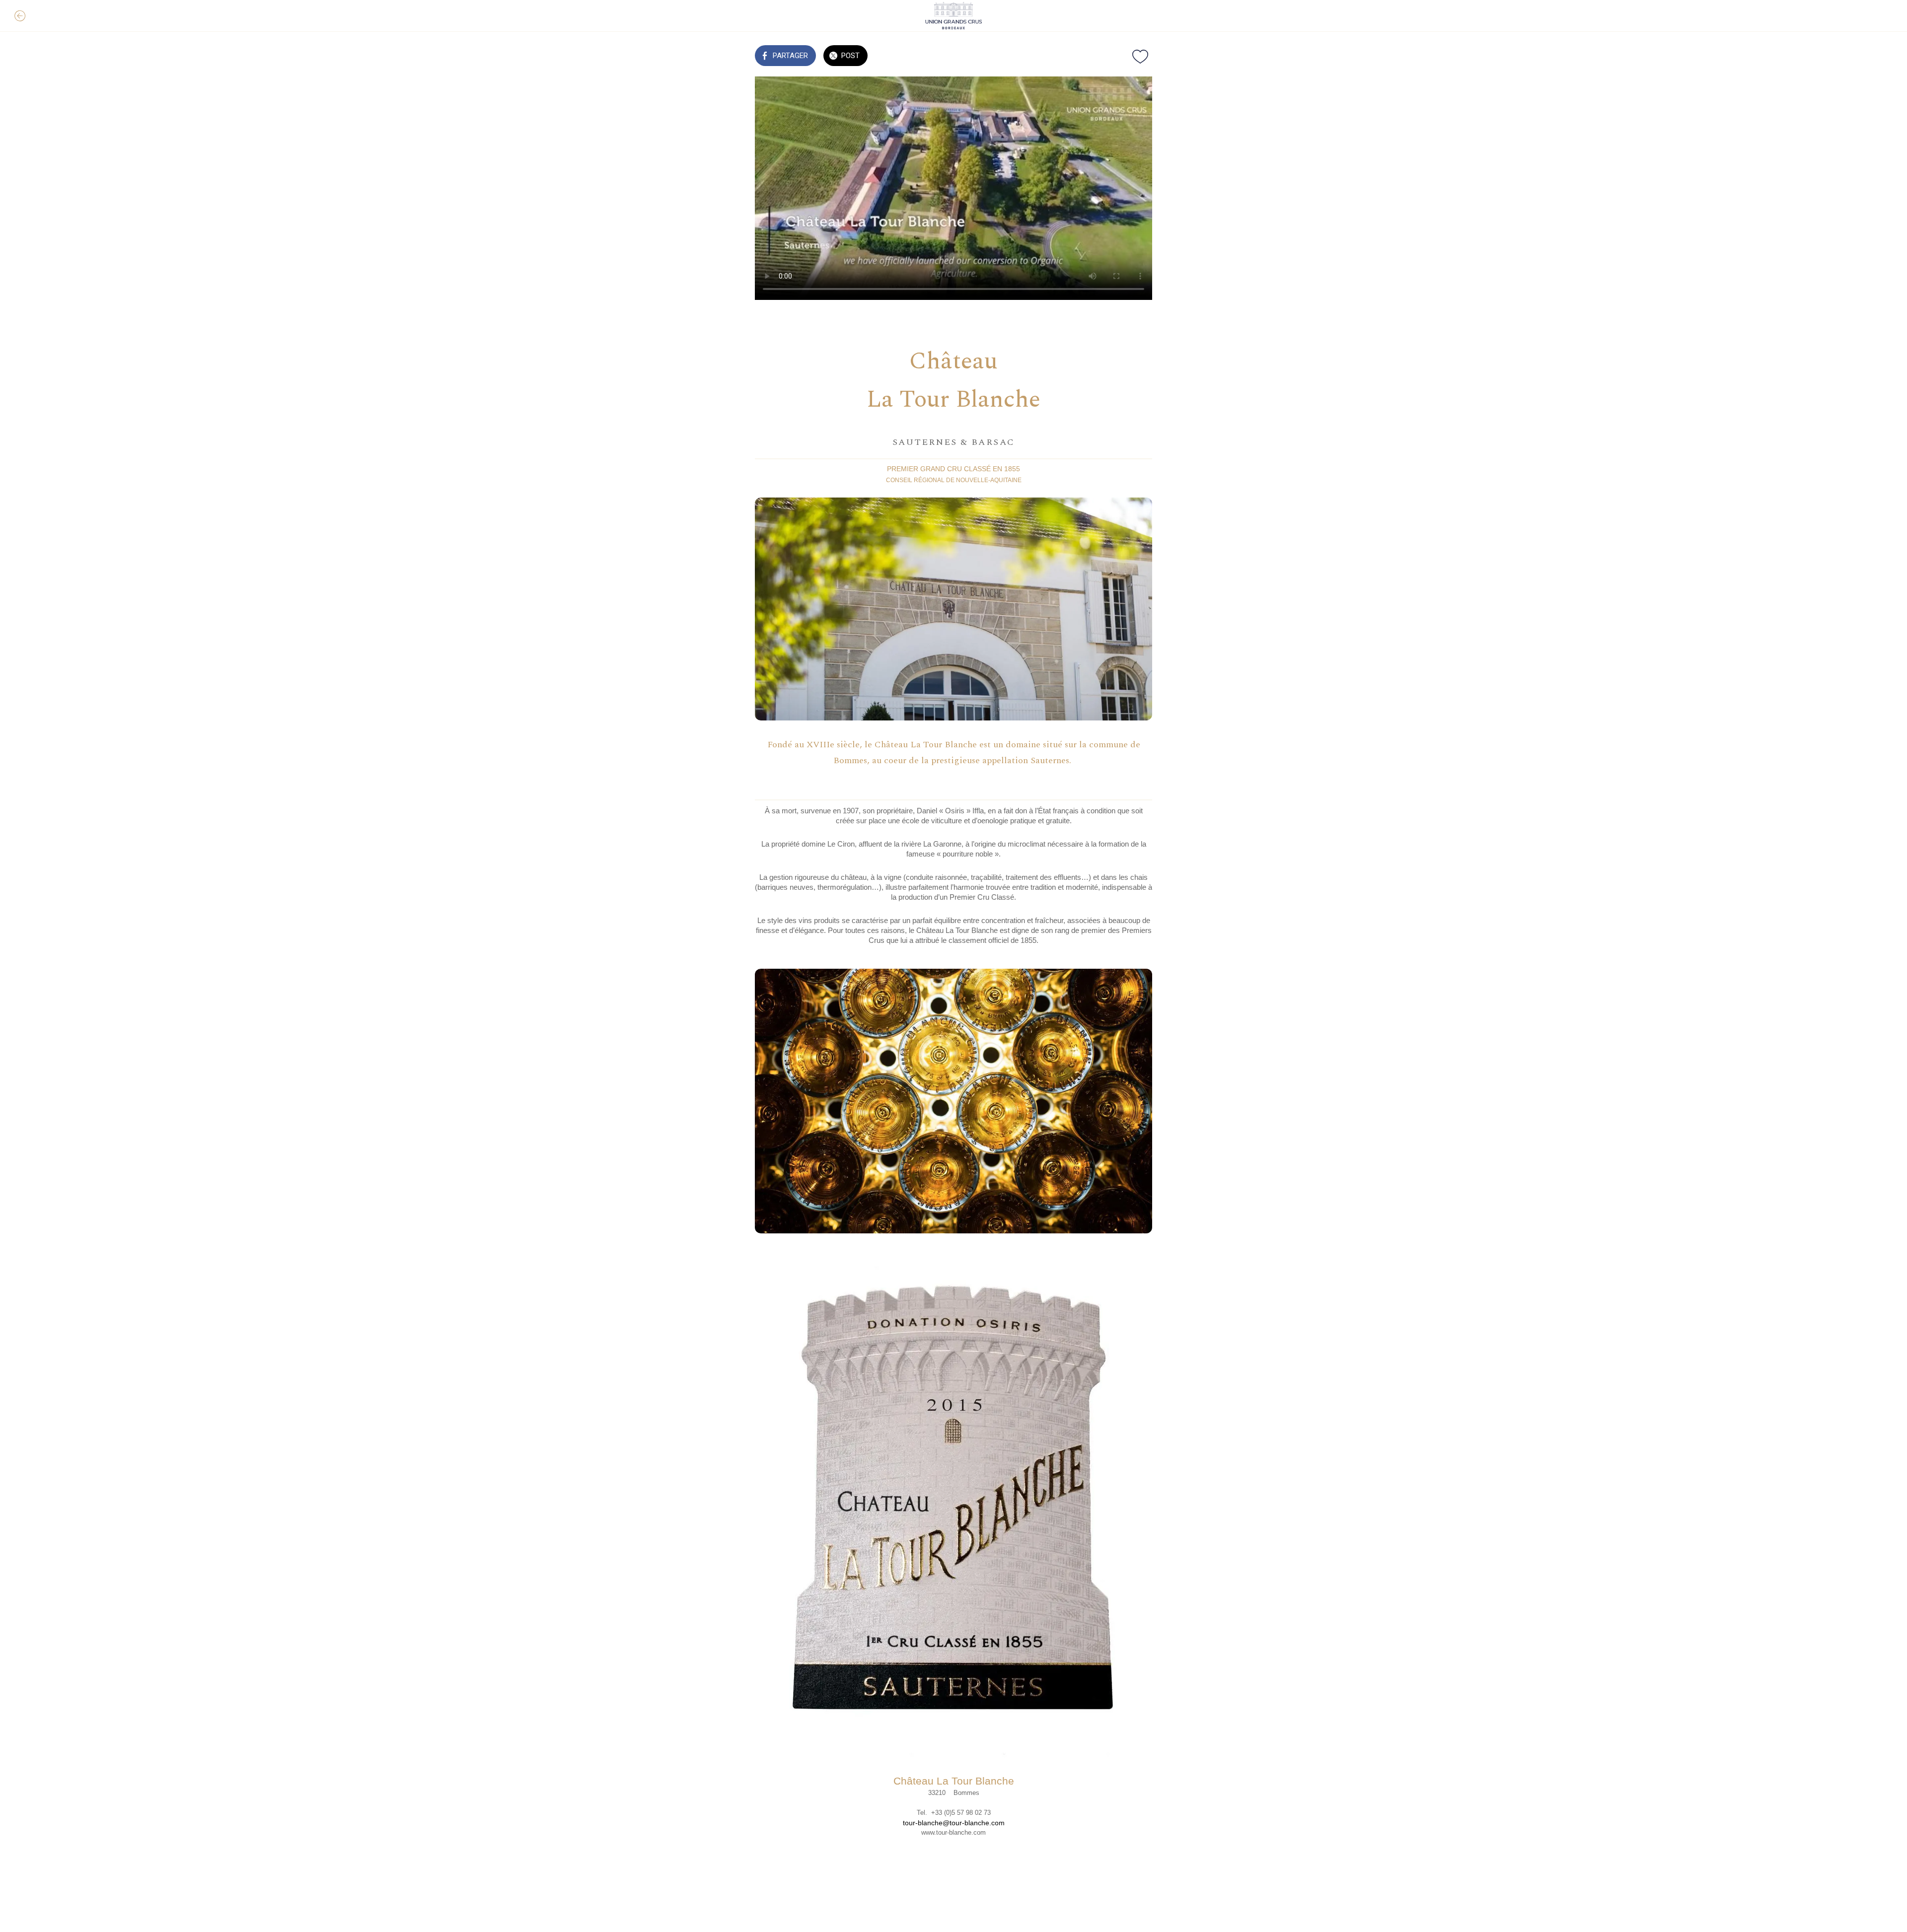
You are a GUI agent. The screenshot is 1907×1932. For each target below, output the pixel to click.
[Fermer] (20, 16)
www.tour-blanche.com (953, 1832)
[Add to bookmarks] (1140, 57)
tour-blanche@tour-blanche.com (954, 1823)
